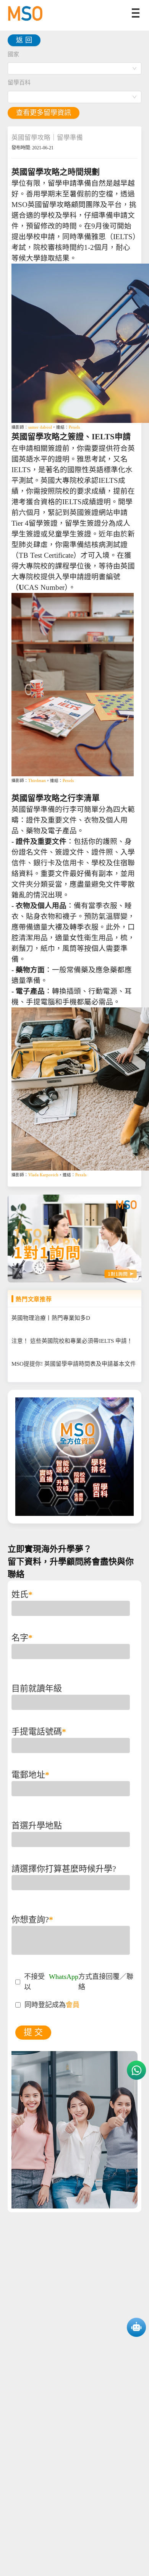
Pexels (74, 427)
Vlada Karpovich (43, 1175)
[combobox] (74, 68)
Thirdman (37, 781)
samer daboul (40, 427)
